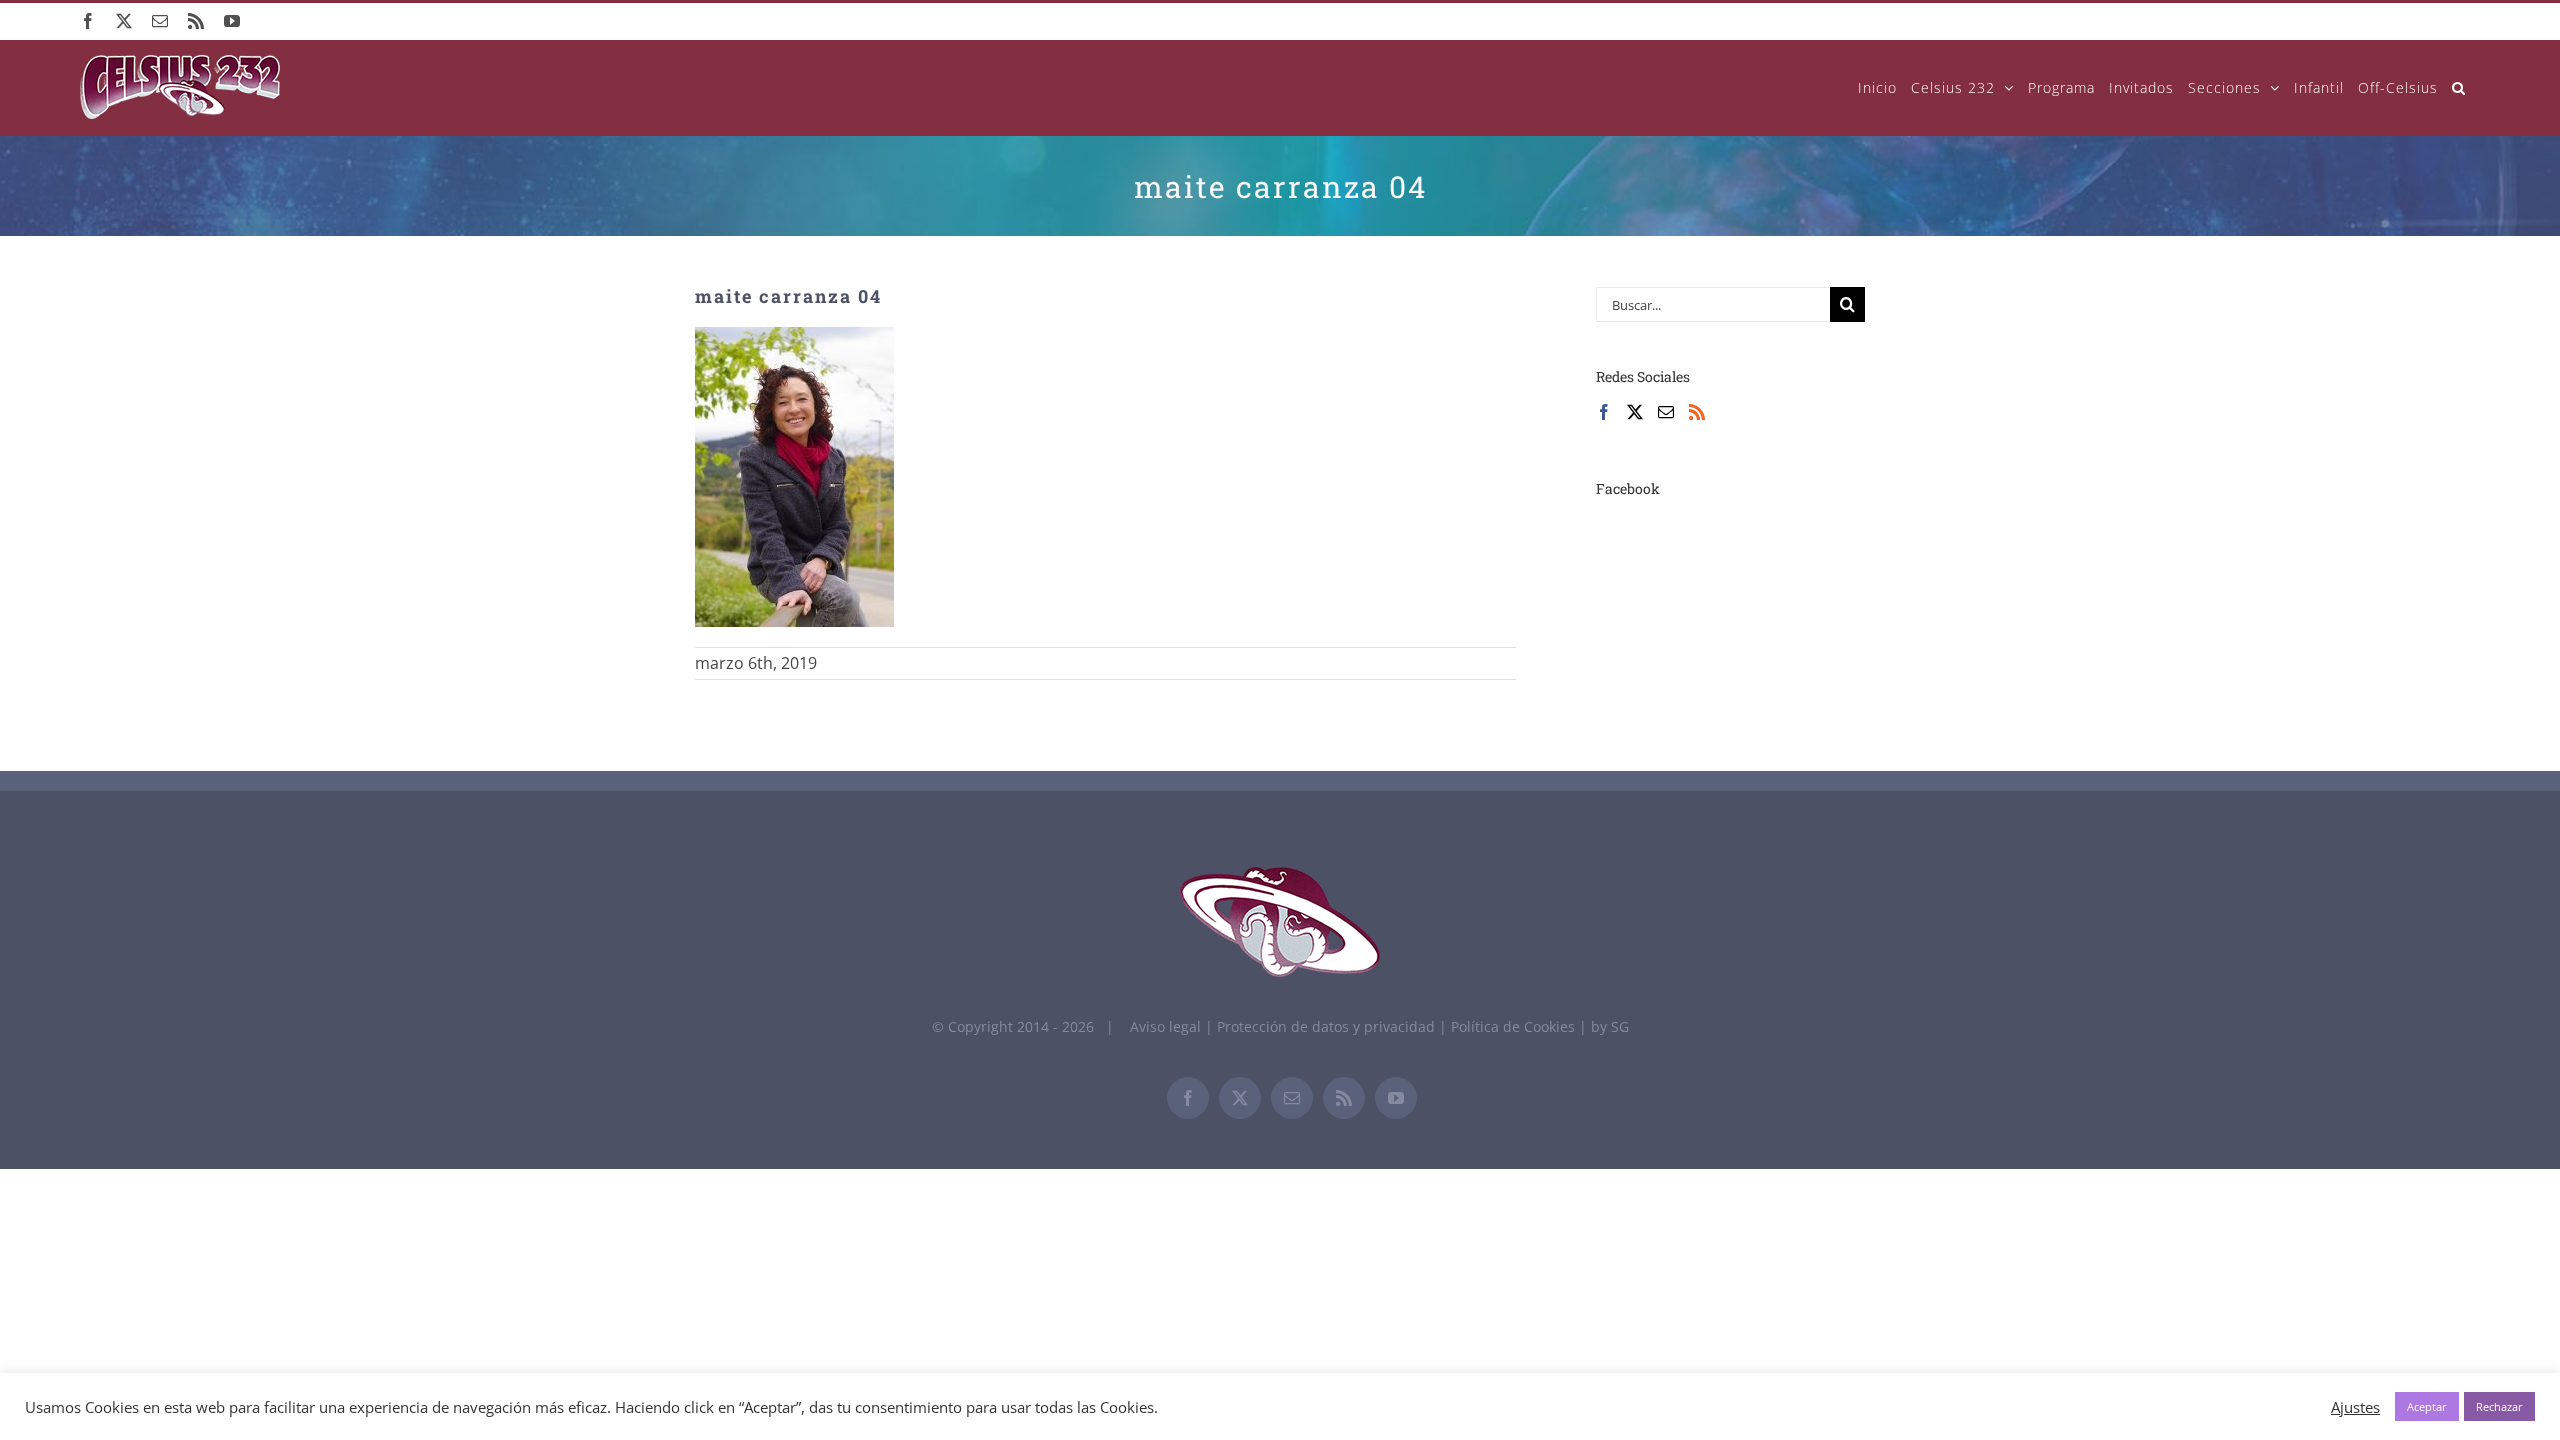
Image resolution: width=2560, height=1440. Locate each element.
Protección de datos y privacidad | (1334, 1026)
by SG (1610, 1026)
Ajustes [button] (2355, 1407)
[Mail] (1666, 412)
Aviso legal (1165, 1026)
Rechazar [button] (2499, 1406)
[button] (2459, 87)
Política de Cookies (1515, 1026)
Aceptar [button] (2427, 1406)
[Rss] (1697, 412)
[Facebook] (1604, 412)
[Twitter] (1635, 412)
